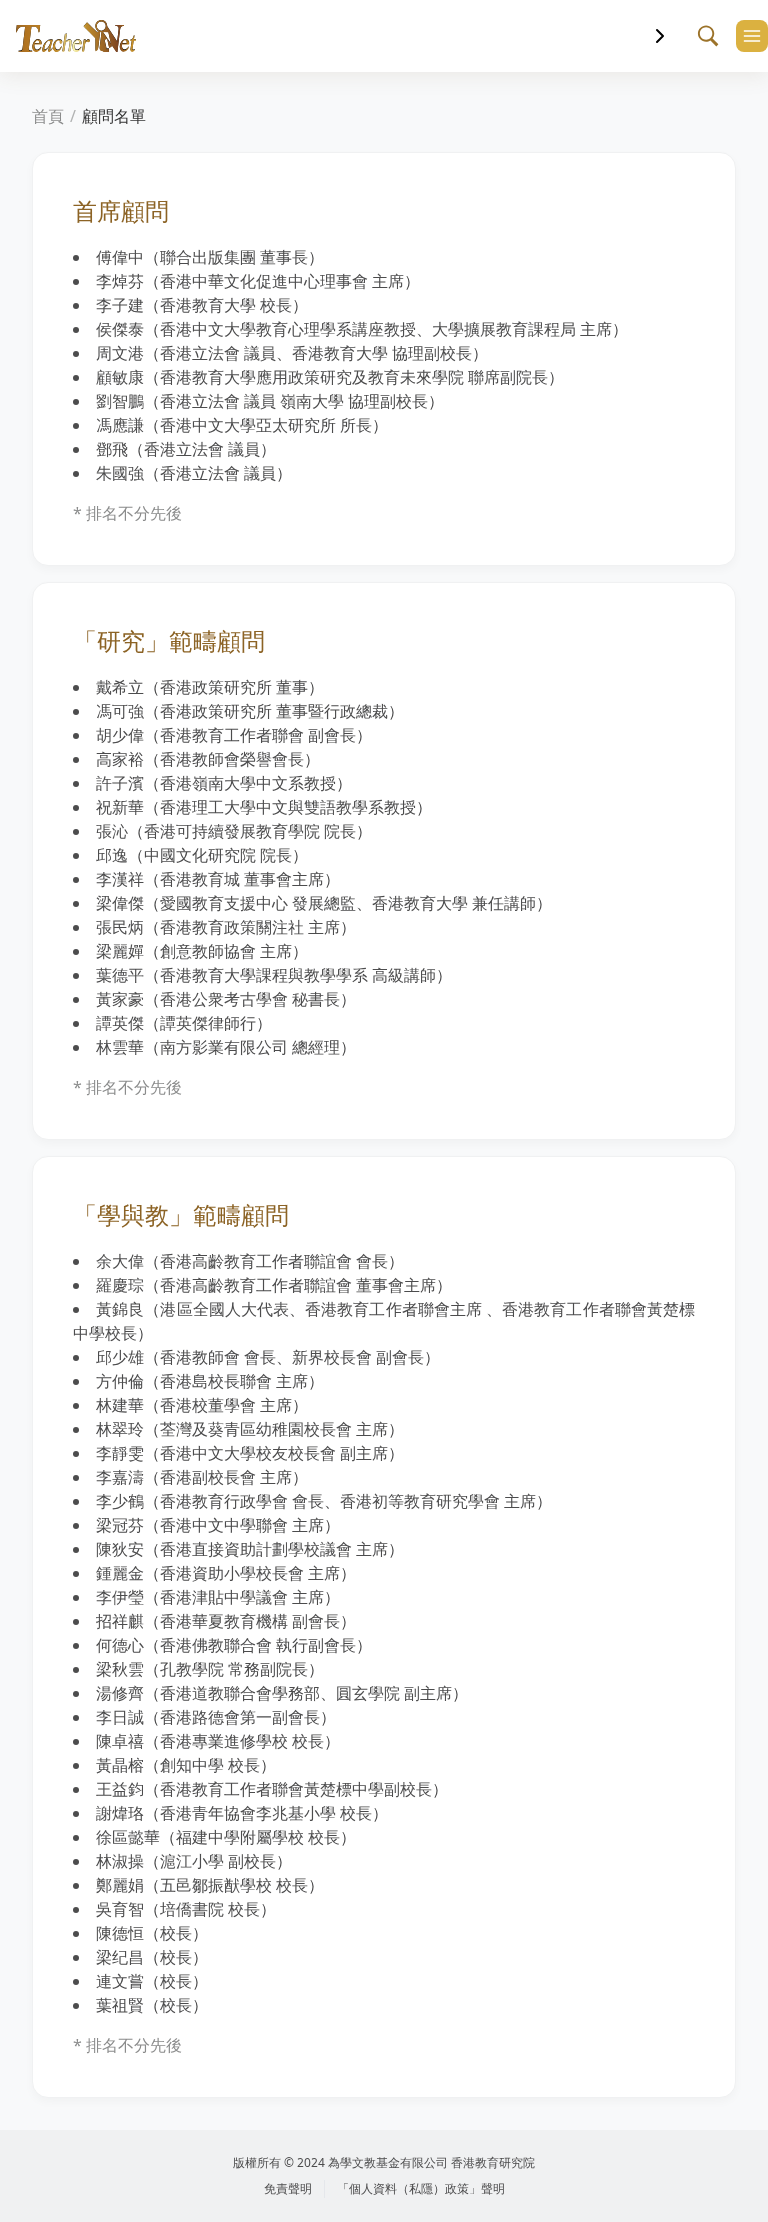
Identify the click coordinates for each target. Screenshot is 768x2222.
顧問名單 (114, 116)
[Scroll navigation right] (660, 36)
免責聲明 (288, 2188)
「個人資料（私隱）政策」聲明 (421, 2188)
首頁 (48, 116)
